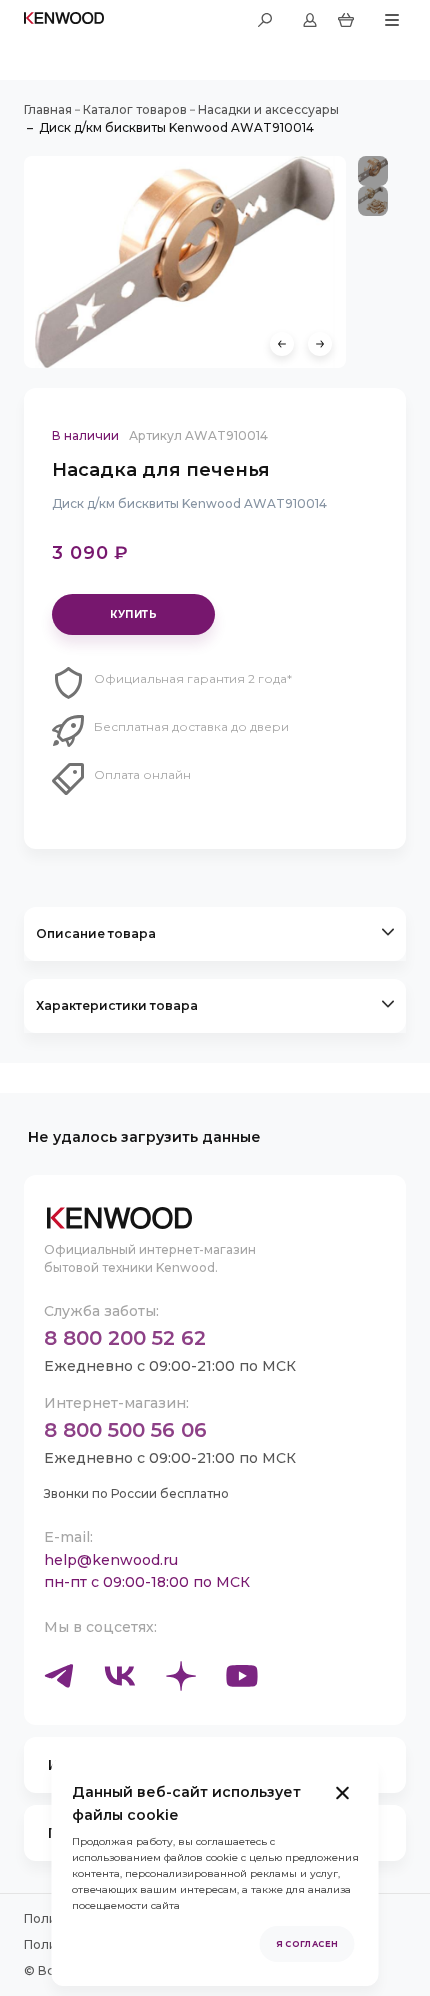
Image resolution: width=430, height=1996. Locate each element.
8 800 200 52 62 (125, 1338)
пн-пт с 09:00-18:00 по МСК (147, 1582)
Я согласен (307, 1944)
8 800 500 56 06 (125, 1430)
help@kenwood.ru (111, 1560)
